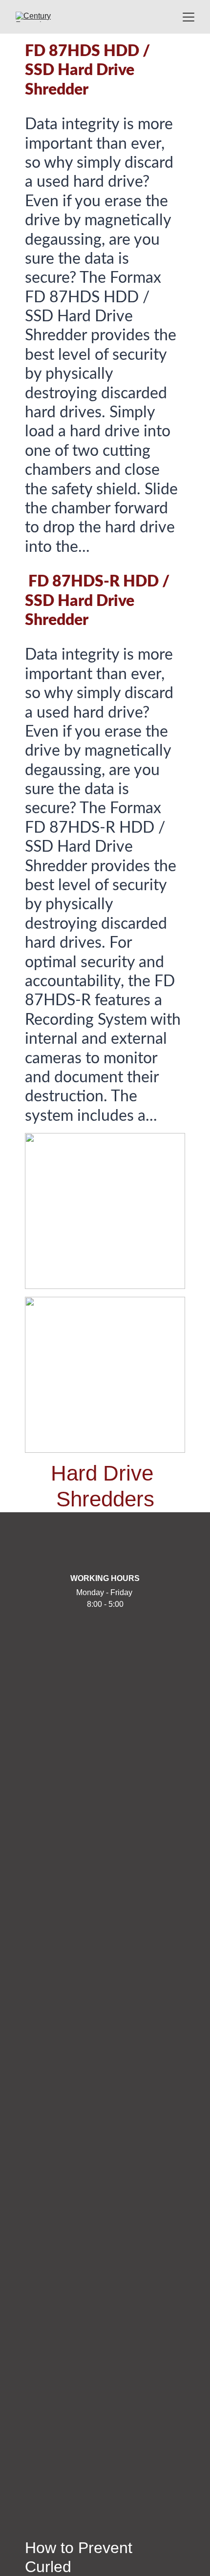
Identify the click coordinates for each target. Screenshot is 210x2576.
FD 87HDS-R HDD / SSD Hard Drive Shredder (99, 601)
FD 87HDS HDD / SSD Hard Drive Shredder (89, 70)
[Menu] (189, 17)
